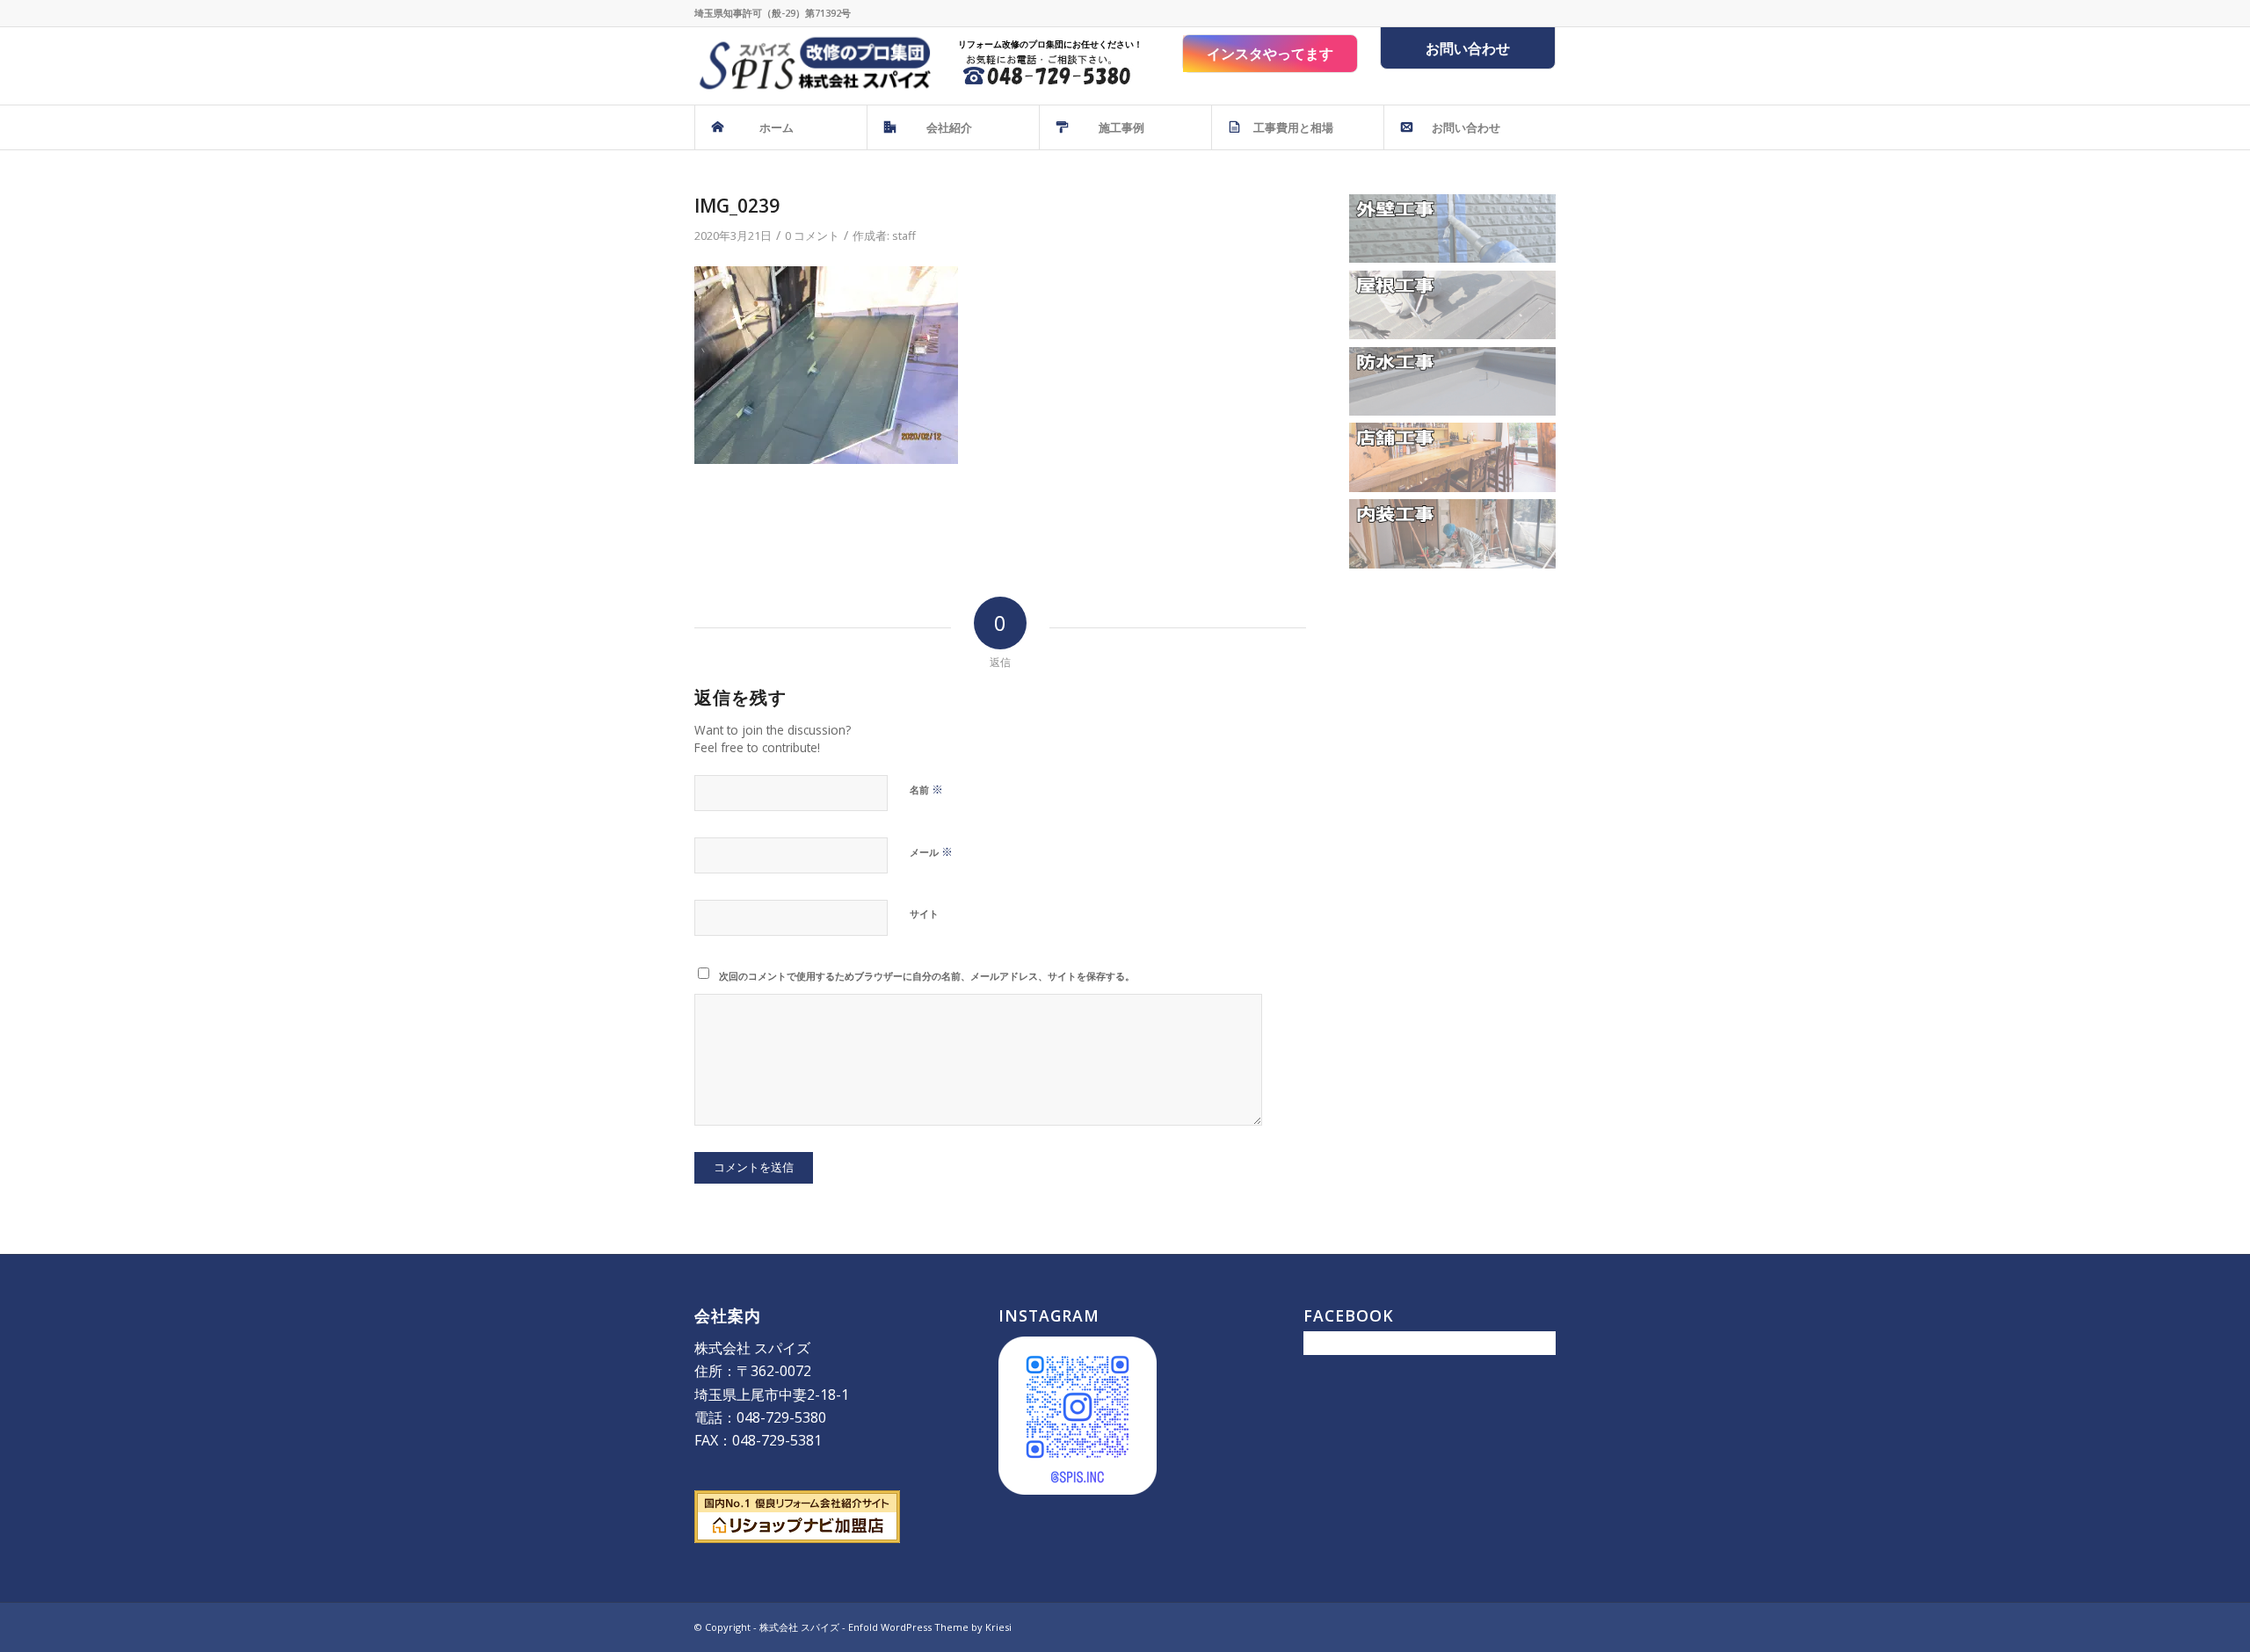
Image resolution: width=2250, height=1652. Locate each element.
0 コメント (812, 235)
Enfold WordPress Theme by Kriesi (930, 1627)
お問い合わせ (1468, 48)
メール (931, 851)
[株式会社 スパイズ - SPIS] (813, 66)
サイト (924, 913)
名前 (926, 789)
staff (904, 235)
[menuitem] (780, 127)
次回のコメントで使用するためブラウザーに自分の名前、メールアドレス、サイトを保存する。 (927, 976)
